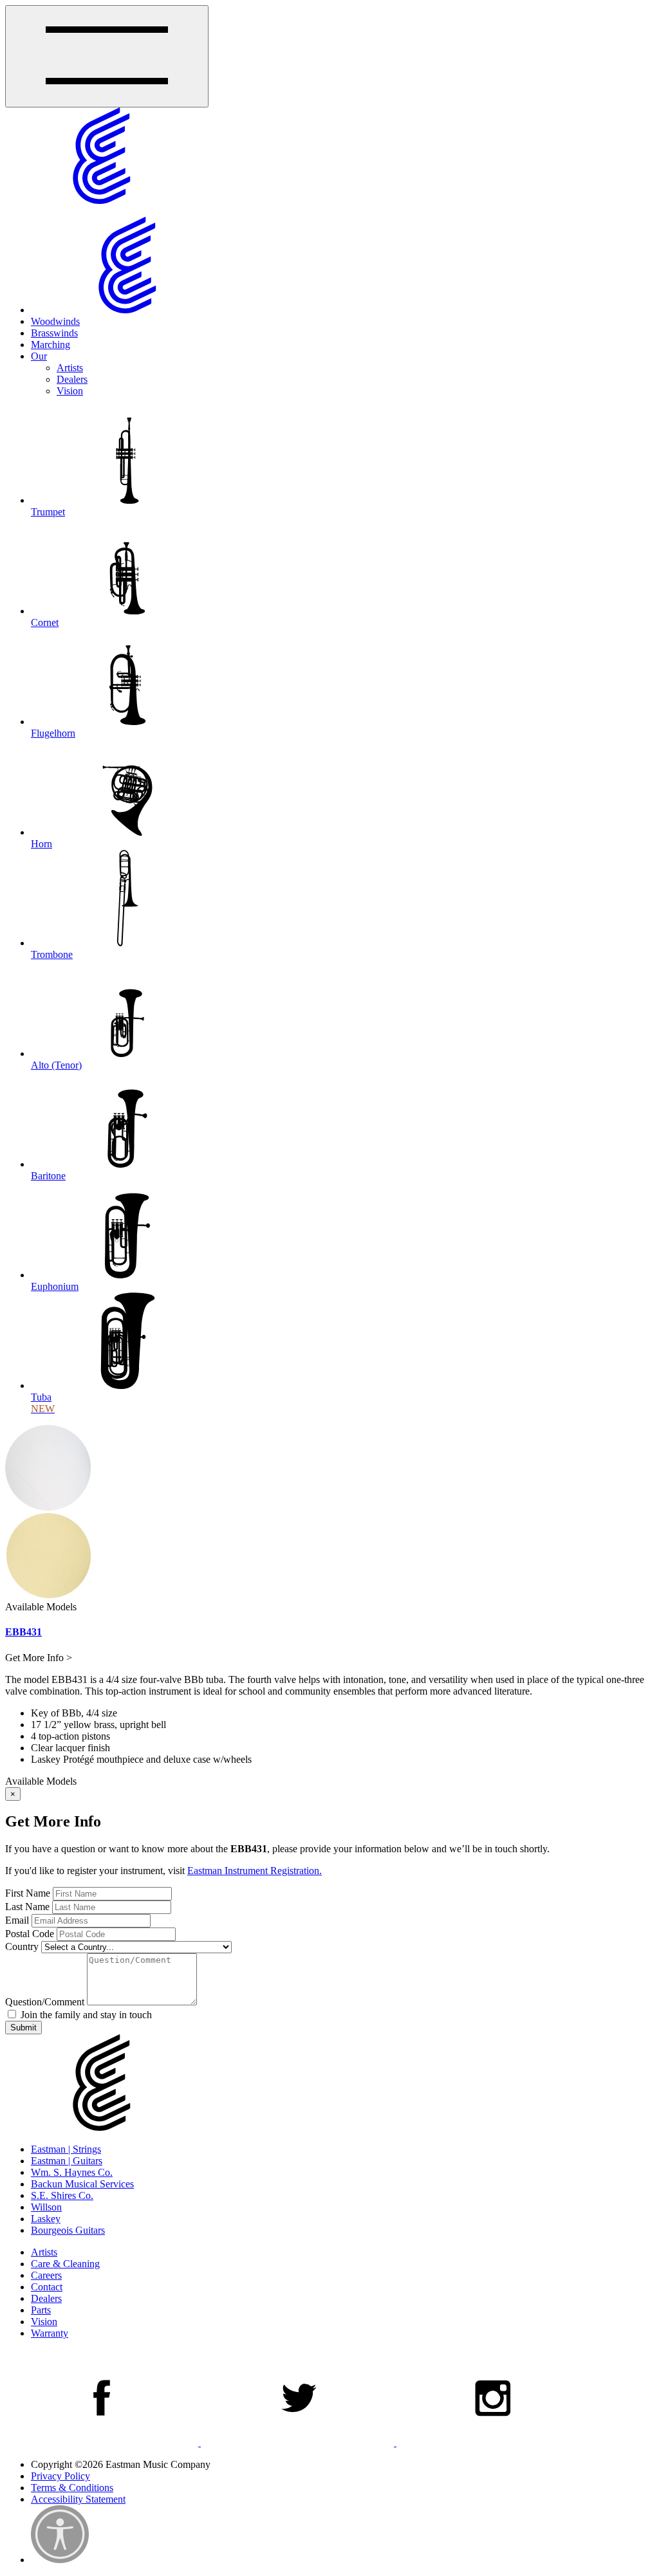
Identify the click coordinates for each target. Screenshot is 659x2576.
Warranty (50, 2333)
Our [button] (39, 356)
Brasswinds (54, 333)
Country (22, 1946)
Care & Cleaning (65, 2264)
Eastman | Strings (66, 2149)
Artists (70, 368)
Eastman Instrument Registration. (255, 1871)
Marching (51, 345)
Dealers (72, 379)
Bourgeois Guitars (68, 2230)
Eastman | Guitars (67, 2161)
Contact (47, 2287)
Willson (46, 2207)
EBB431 (23, 1632)
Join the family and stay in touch (85, 2015)
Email (17, 1920)
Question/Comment (45, 2002)
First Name (28, 1893)
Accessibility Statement (78, 2499)
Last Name (27, 1907)
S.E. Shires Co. (62, 2195)
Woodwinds (55, 321)
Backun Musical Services (82, 2184)
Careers (46, 2275)
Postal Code (30, 1934)
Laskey (46, 2219)
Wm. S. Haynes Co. (72, 2172)
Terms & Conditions (72, 2488)
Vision (70, 391)
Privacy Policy (60, 2476)
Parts (41, 2310)
